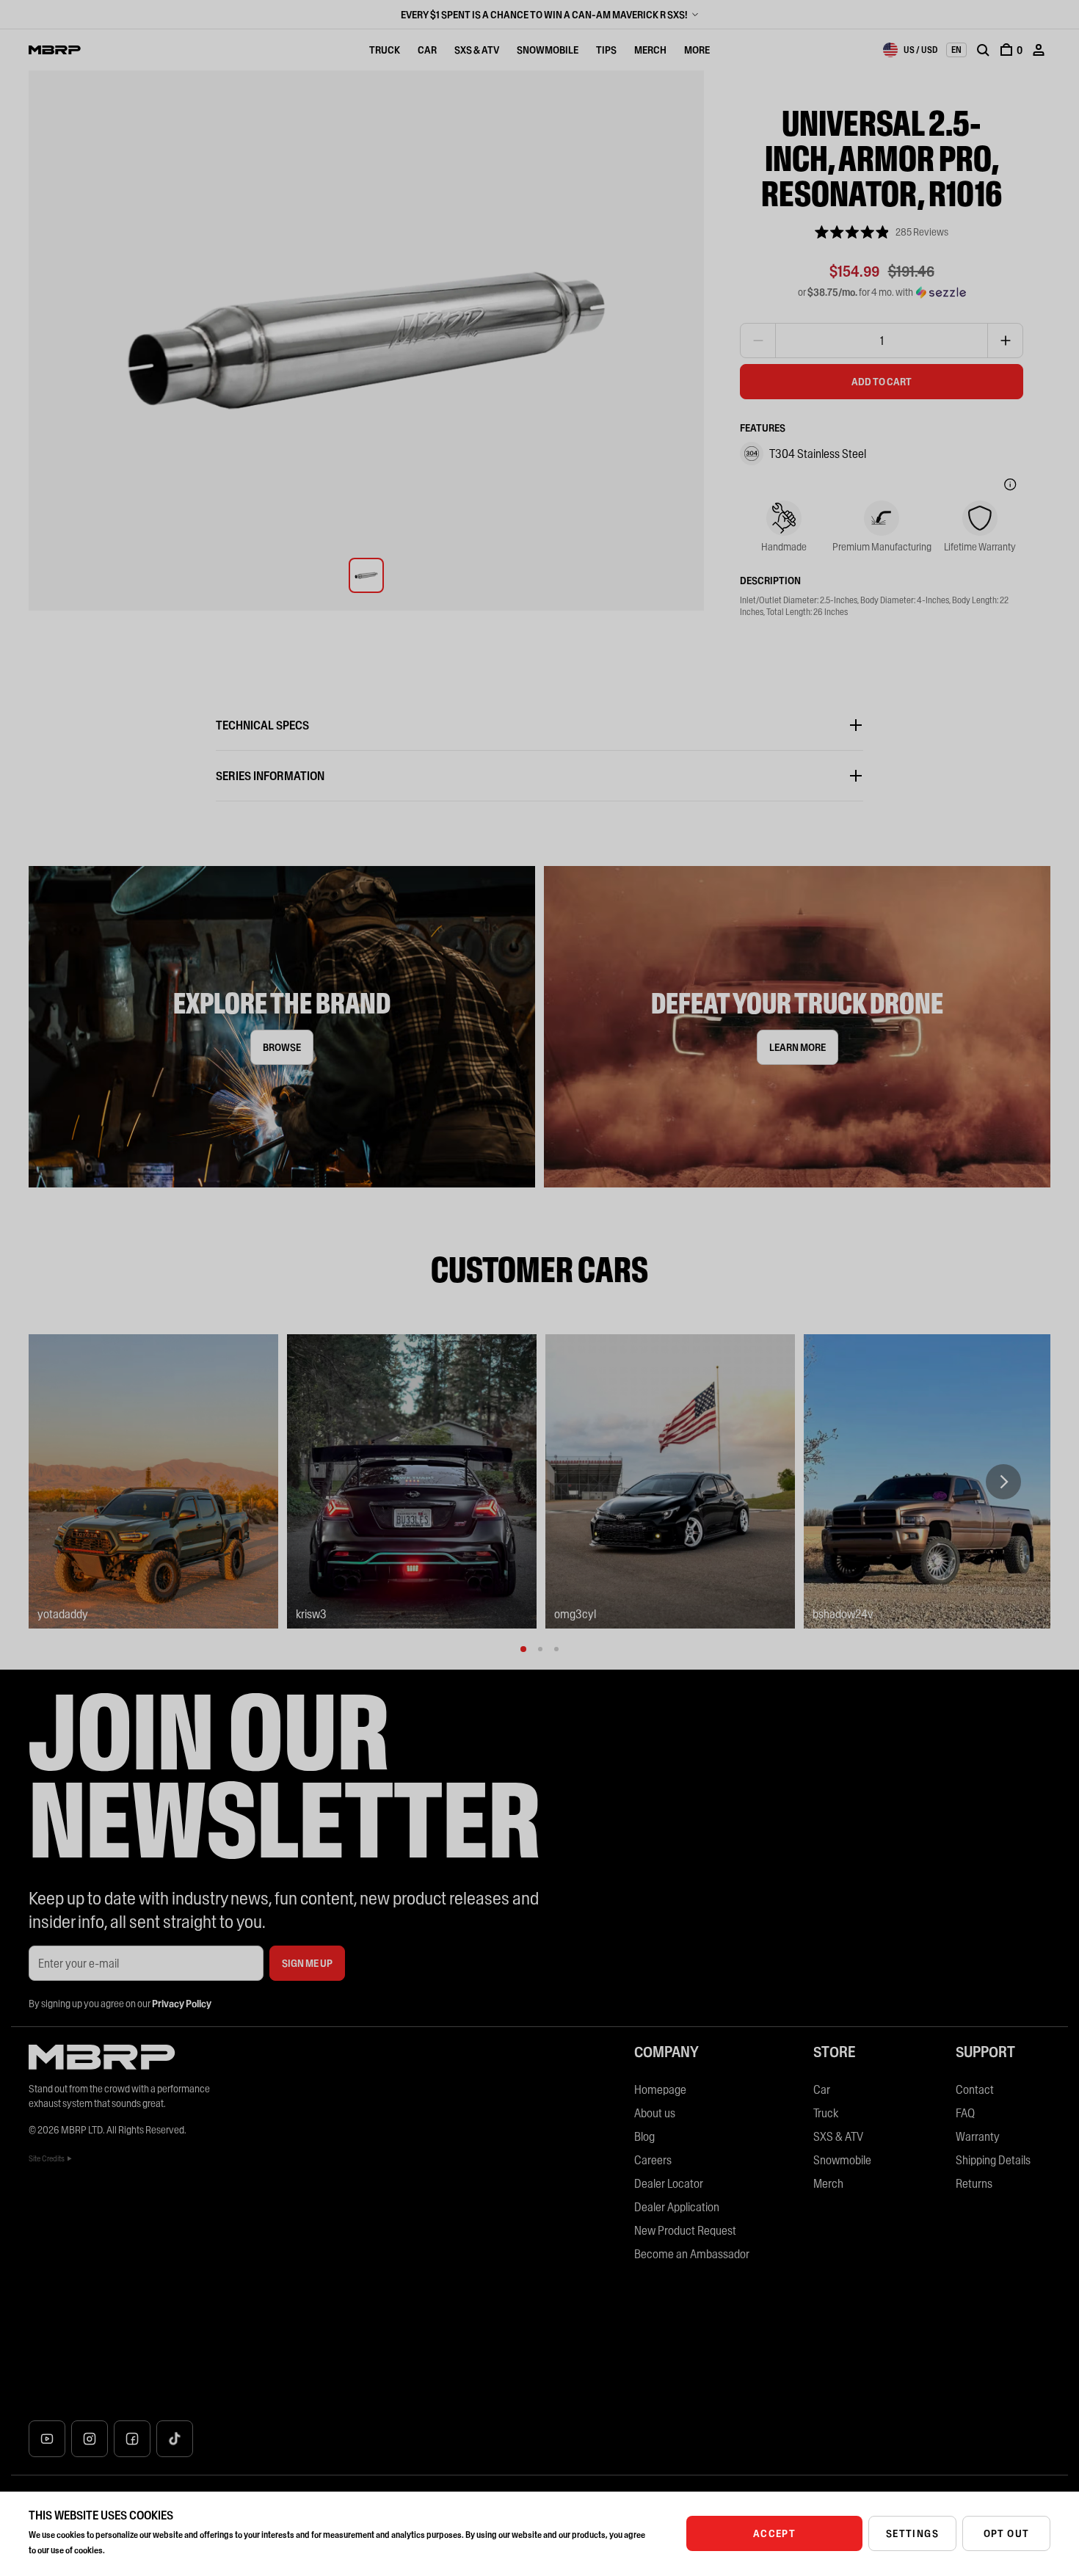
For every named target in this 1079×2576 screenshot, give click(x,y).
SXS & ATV (477, 50)
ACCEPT (774, 2533)
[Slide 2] (540, 1649)
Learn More (798, 1047)
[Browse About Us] (282, 1027)
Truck (385, 50)
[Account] (1039, 50)
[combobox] (910, 50)
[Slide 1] (523, 1649)
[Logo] (55, 50)
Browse (282, 1047)
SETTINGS (912, 2533)
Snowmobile (548, 50)
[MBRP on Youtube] (47, 2439)
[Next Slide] (1003, 1482)
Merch (650, 50)
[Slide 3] (556, 1649)
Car (427, 50)
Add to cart (882, 382)
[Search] (983, 50)
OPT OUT (1007, 2533)
